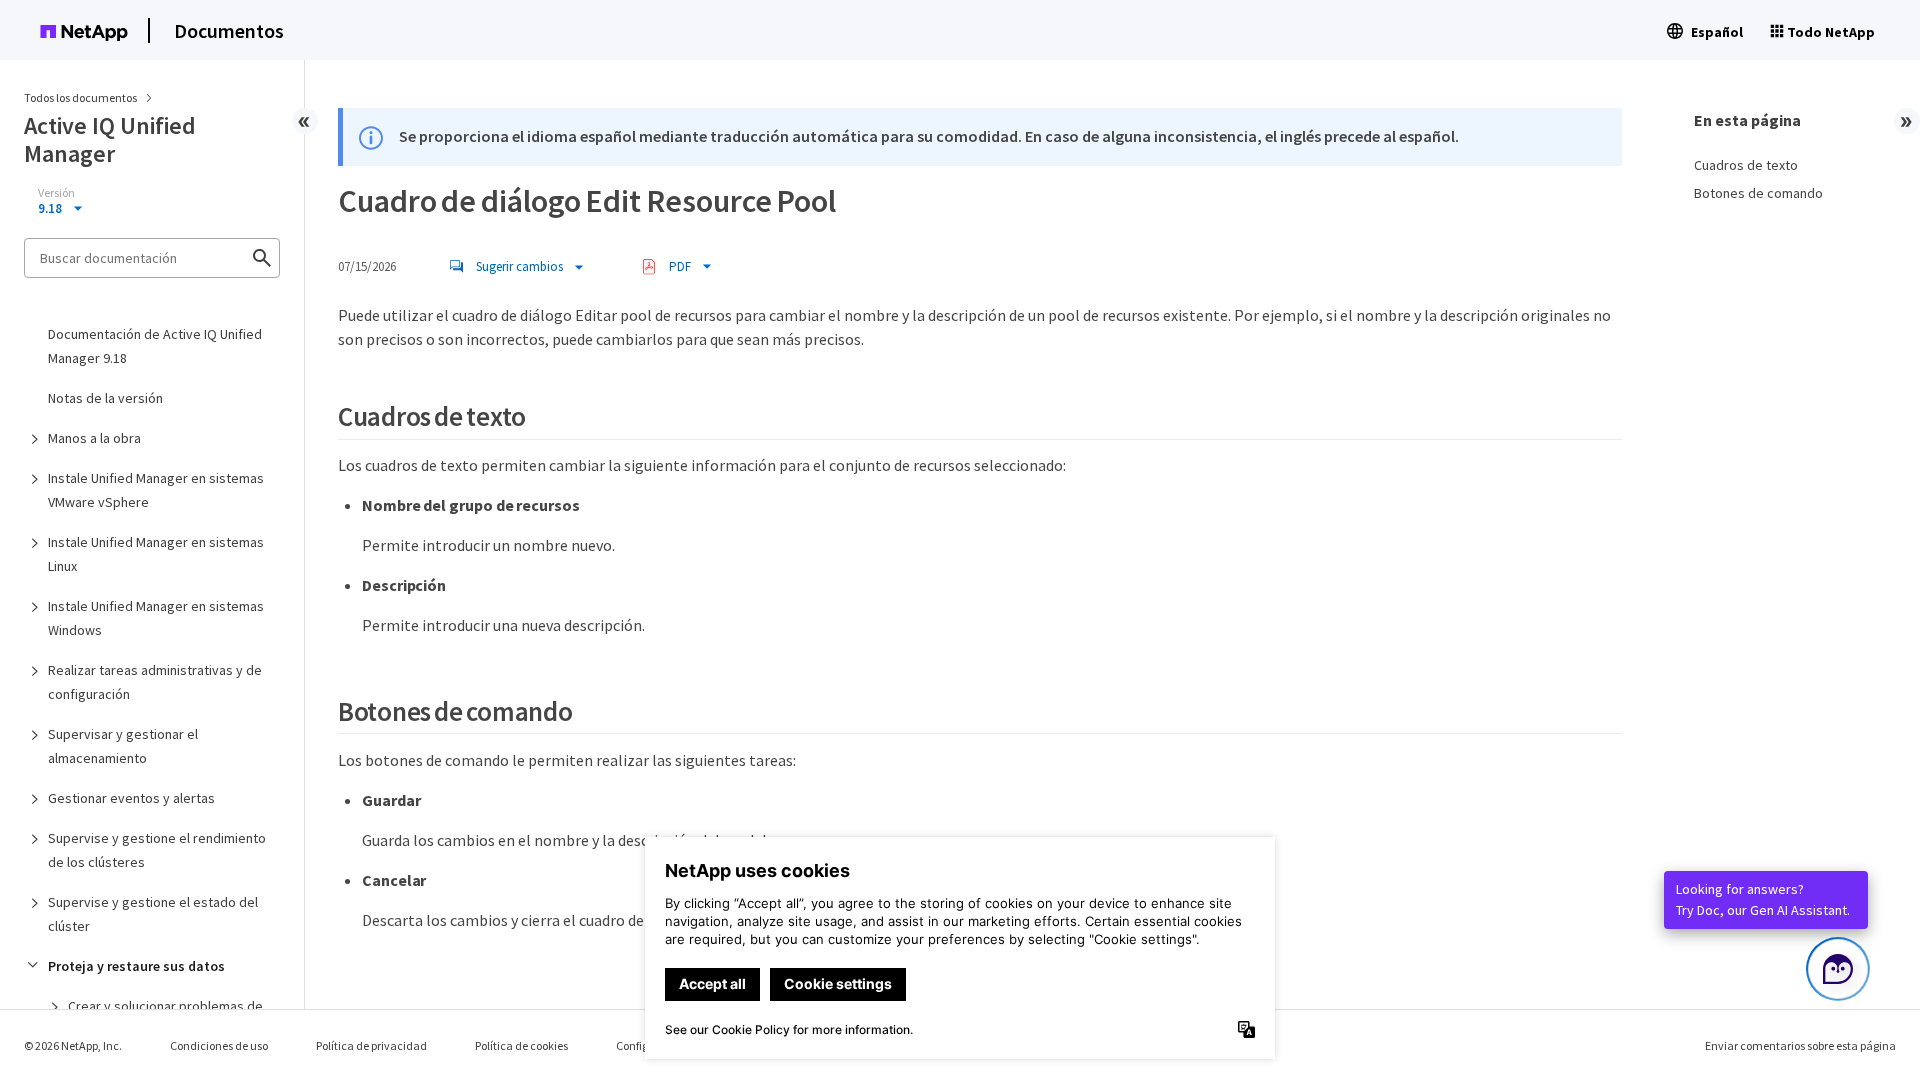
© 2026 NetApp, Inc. (73, 1045)
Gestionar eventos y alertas (131, 798)
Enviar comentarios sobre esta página (1800, 1045)
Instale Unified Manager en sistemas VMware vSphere (156, 490)
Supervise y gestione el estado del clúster (153, 914)
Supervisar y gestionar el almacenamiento (123, 746)
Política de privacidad (371, 1045)
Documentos (229, 30)
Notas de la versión (105, 398)
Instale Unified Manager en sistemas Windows (156, 618)
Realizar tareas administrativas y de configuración (155, 682)
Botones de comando (1758, 193)
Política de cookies (521, 1045)
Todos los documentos (80, 97)
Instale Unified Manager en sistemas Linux (156, 554)
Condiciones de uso (219, 1045)
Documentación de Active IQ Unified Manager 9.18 (155, 346)
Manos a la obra (94, 438)
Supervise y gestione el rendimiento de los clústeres (157, 850)
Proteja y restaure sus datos (136, 966)
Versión (56, 193)
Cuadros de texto (1746, 165)
